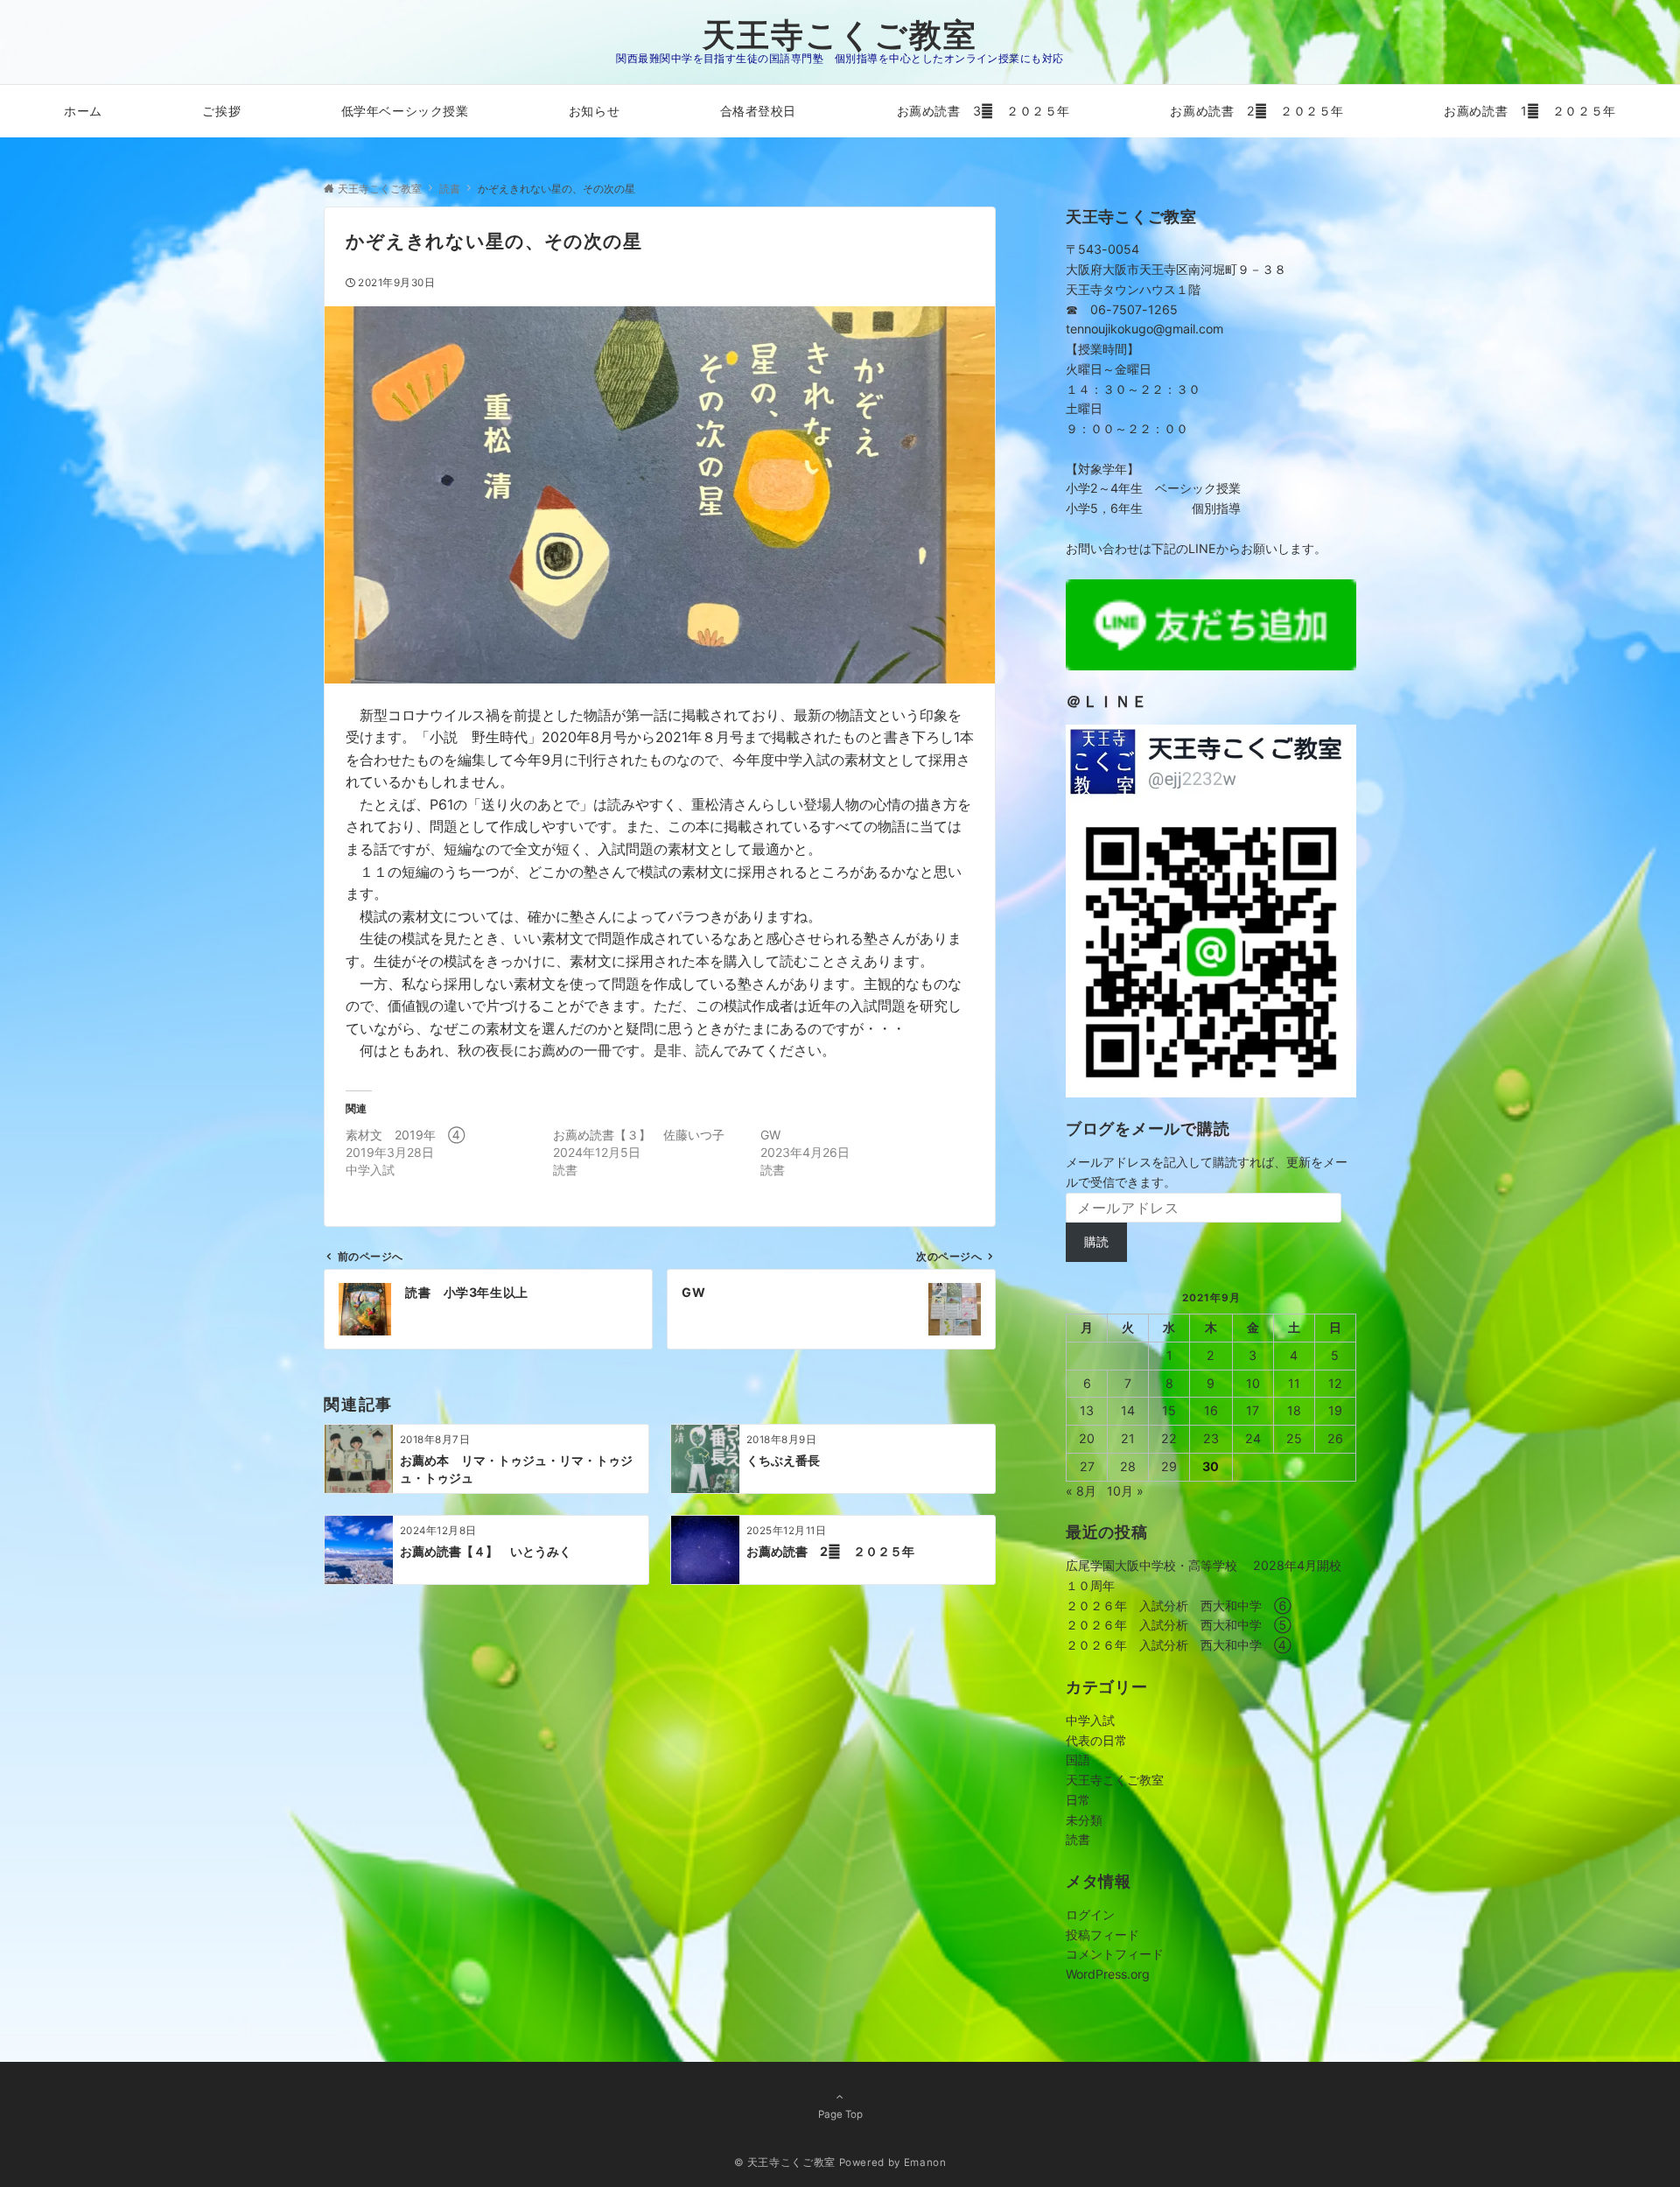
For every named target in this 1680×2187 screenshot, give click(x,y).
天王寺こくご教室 (840, 35)
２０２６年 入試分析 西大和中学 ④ (1179, 1645)
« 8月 (1081, 1491)
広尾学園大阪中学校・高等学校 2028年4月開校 (1204, 1565)
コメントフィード (1115, 1954)
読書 (1078, 1839)
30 (1211, 1466)
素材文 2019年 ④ (405, 1135)
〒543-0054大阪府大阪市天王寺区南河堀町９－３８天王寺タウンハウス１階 (1176, 269)
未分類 (1084, 1820)
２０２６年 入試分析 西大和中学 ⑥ (1179, 1605)
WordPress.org (1108, 1974)
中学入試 (1090, 1720)
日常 (1078, 1800)
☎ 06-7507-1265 (1122, 309)
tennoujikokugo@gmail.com (1144, 329)
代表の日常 (1096, 1740)
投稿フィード (1102, 1935)
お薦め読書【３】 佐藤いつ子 (639, 1135)
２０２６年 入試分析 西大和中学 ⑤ (1179, 1625)
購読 (1096, 1241)
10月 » (1125, 1491)
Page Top (840, 2114)
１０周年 (1090, 1585)
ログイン (1090, 1914)
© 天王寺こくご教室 (785, 2162)
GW (770, 1135)
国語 (1078, 1759)
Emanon (925, 2162)
